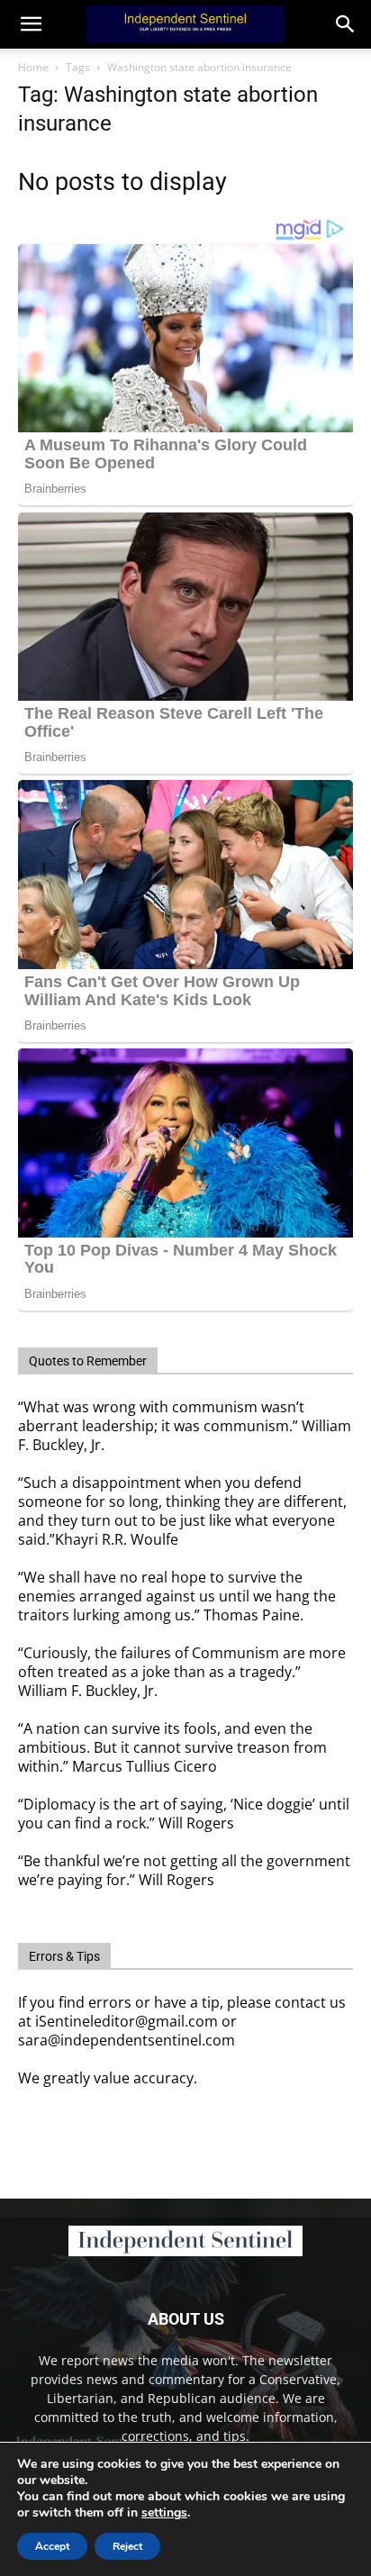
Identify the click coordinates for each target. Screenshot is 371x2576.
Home (33, 67)
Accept (52, 2546)
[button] (346, 24)
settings (164, 2513)
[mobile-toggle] (31, 24)
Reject (127, 2546)
